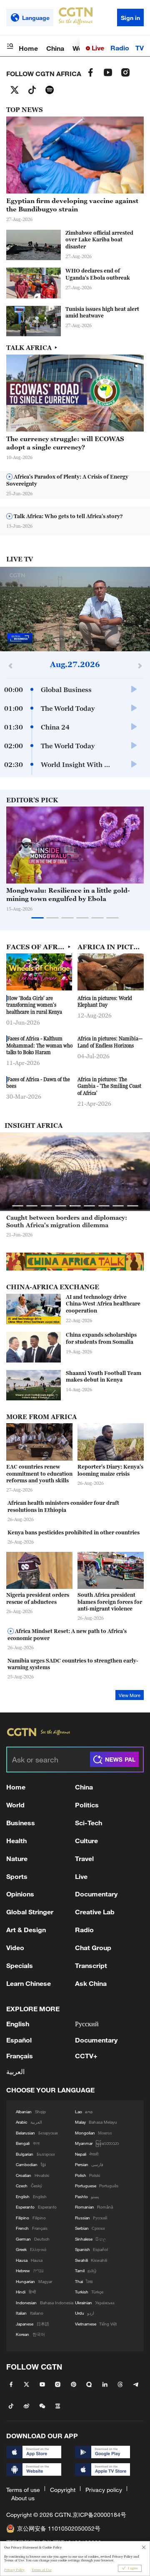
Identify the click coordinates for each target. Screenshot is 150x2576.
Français (20, 2056)
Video (15, 1947)
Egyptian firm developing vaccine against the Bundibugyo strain (72, 205)
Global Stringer (30, 1912)
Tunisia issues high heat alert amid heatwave (102, 313)
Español (19, 2040)
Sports (17, 1876)
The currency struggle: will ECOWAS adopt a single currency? (65, 443)
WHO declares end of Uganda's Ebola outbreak (98, 274)
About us (23, 2498)
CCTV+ (86, 2056)
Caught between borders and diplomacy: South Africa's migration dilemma (67, 1221)
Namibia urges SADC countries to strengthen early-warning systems (73, 1664)
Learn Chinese (29, 1983)
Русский (87, 2024)
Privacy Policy (14, 2570)
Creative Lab (95, 1912)
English (18, 2024)
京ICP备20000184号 (99, 2515)
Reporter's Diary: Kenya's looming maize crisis (110, 1470)
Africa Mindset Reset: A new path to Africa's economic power (67, 1635)
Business (21, 1823)
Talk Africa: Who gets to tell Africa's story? (68, 516)
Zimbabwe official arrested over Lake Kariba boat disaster (99, 240)
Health (16, 1840)
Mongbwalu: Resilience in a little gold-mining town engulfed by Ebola (68, 894)
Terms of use (23, 2490)
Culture (86, 1840)
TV (140, 48)
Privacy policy (104, 2490)
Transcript (91, 1965)
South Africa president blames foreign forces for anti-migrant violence (110, 1602)
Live (97, 48)
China (55, 48)
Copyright (63, 2490)
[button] (122, 879)
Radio (120, 48)
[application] (75, 609)
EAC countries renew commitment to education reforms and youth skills (39, 1474)
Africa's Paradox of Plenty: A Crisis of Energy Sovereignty (67, 480)
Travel (84, 1858)
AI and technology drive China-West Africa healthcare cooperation (103, 1304)
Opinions (20, 1894)
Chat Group (93, 1947)
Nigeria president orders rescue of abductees (38, 1598)
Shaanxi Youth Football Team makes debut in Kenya (104, 1377)
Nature (17, 1858)
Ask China (91, 1983)
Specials (20, 1965)
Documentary (96, 1894)
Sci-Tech (89, 1823)
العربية (15, 2071)
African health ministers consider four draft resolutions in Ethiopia (63, 1506)
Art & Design (26, 1930)
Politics (87, 1805)
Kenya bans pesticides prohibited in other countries (74, 1532)
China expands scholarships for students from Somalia (101, 1338)
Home (28, 48)
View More (130, 1695)
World (15, 1805)
